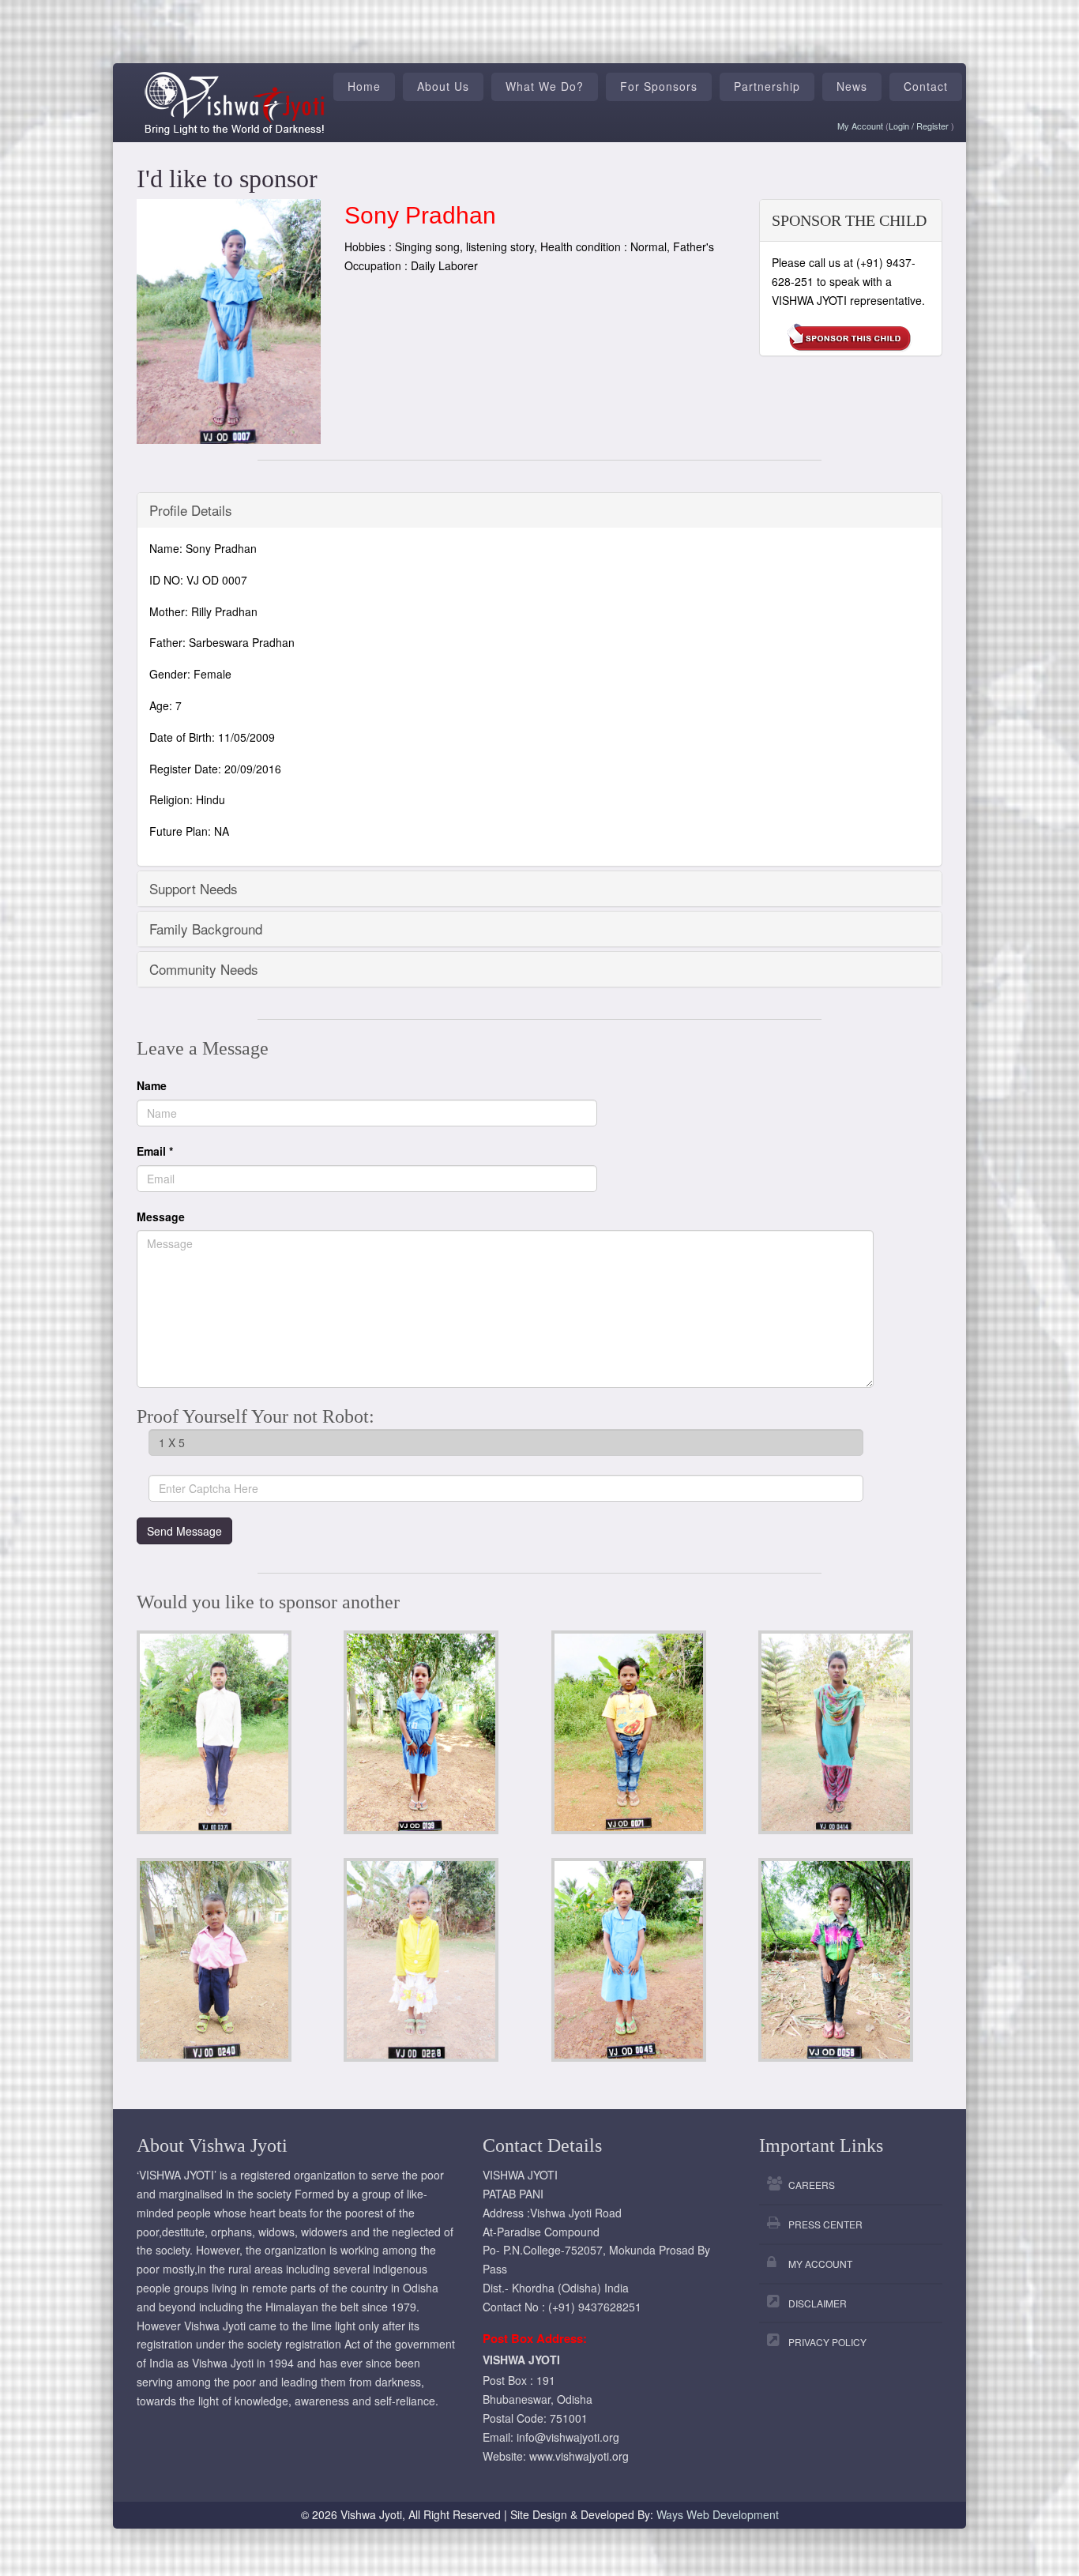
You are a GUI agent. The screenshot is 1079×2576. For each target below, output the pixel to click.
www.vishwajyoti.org (579, 2456)
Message (161, 1217)
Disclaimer (818, 2303)
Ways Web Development (718, 2514)
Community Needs (204, 969)
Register (934, 126)
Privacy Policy (827, 2342)
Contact (926, 86)
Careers (812, 2185)
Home (364, 86)
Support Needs (194, 888)
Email (155, 1151)
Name (152, 1085)
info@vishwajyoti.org (568, 2437)
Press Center (825, 2224)
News (852, 86)
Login (900, 126)
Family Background (206, 929)
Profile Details (191, 510)
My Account (860, 126)
